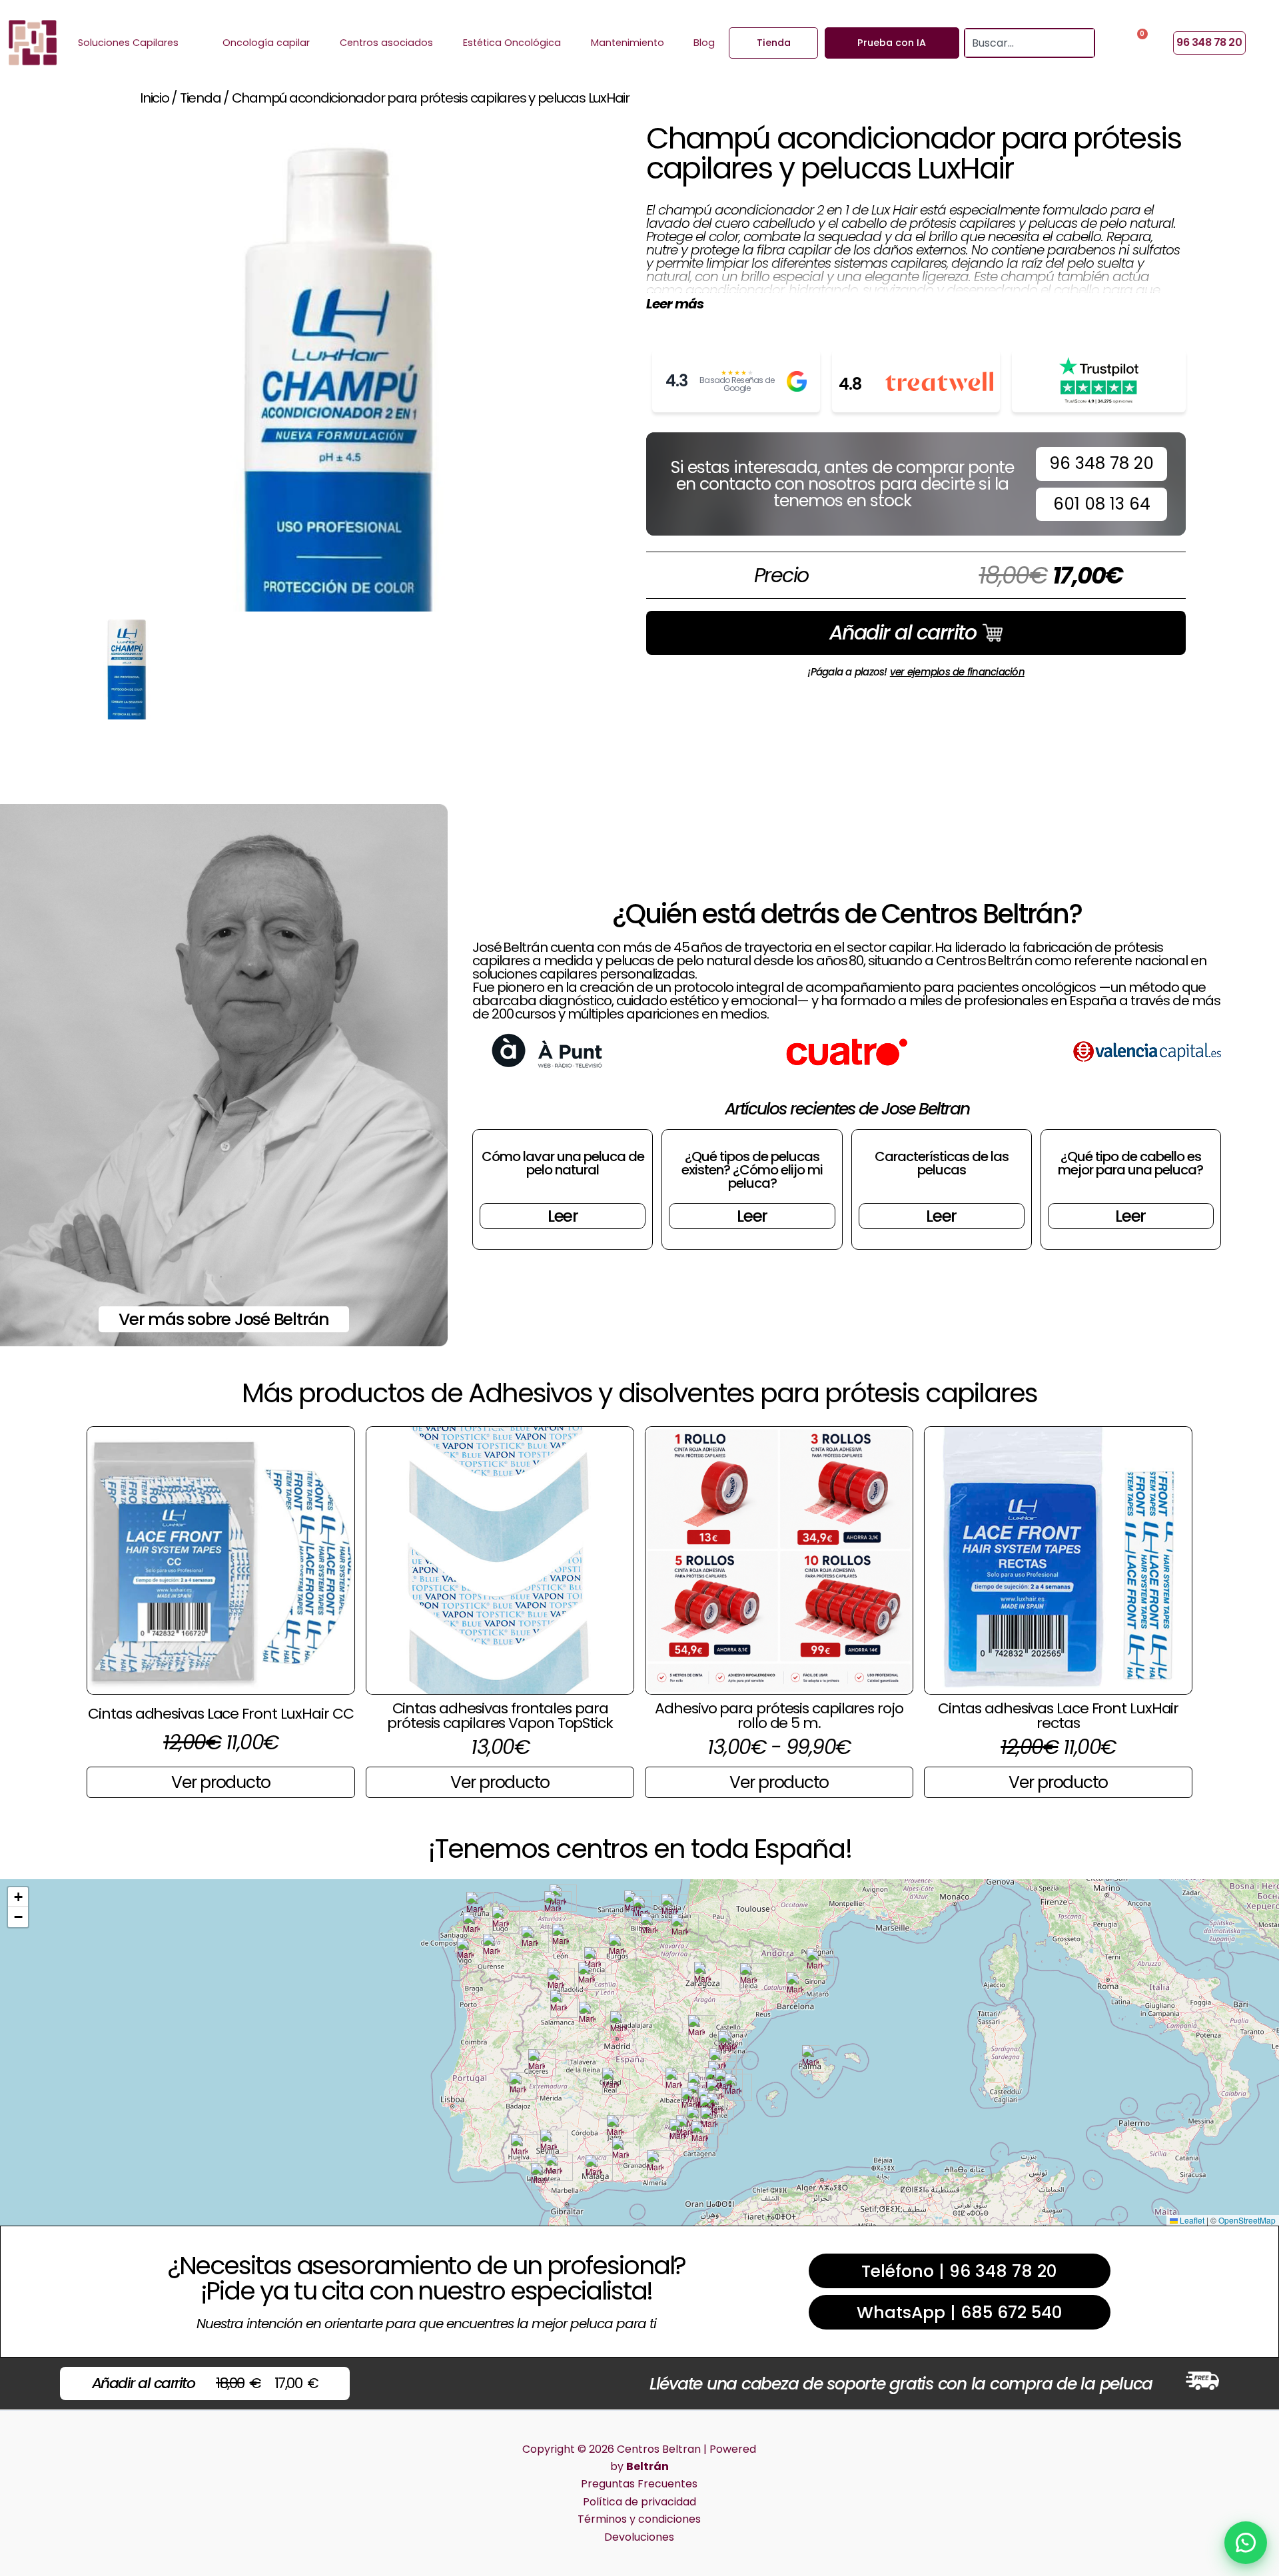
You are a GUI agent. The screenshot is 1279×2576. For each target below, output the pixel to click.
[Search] (1085, 43)
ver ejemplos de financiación (957, 672)
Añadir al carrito (903, 633)
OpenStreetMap (1247, 2220)
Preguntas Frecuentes (639, 2484)
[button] (475, 1906)
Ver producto (221, 1782)
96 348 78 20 (1101, 463)
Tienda (201, 98)
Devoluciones (639, 2537)
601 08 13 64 (1102, 504)
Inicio (155, 98)
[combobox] (1021, 43)
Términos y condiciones (639, 2519)
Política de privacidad (639, 2502)
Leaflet (1191, 2220)
